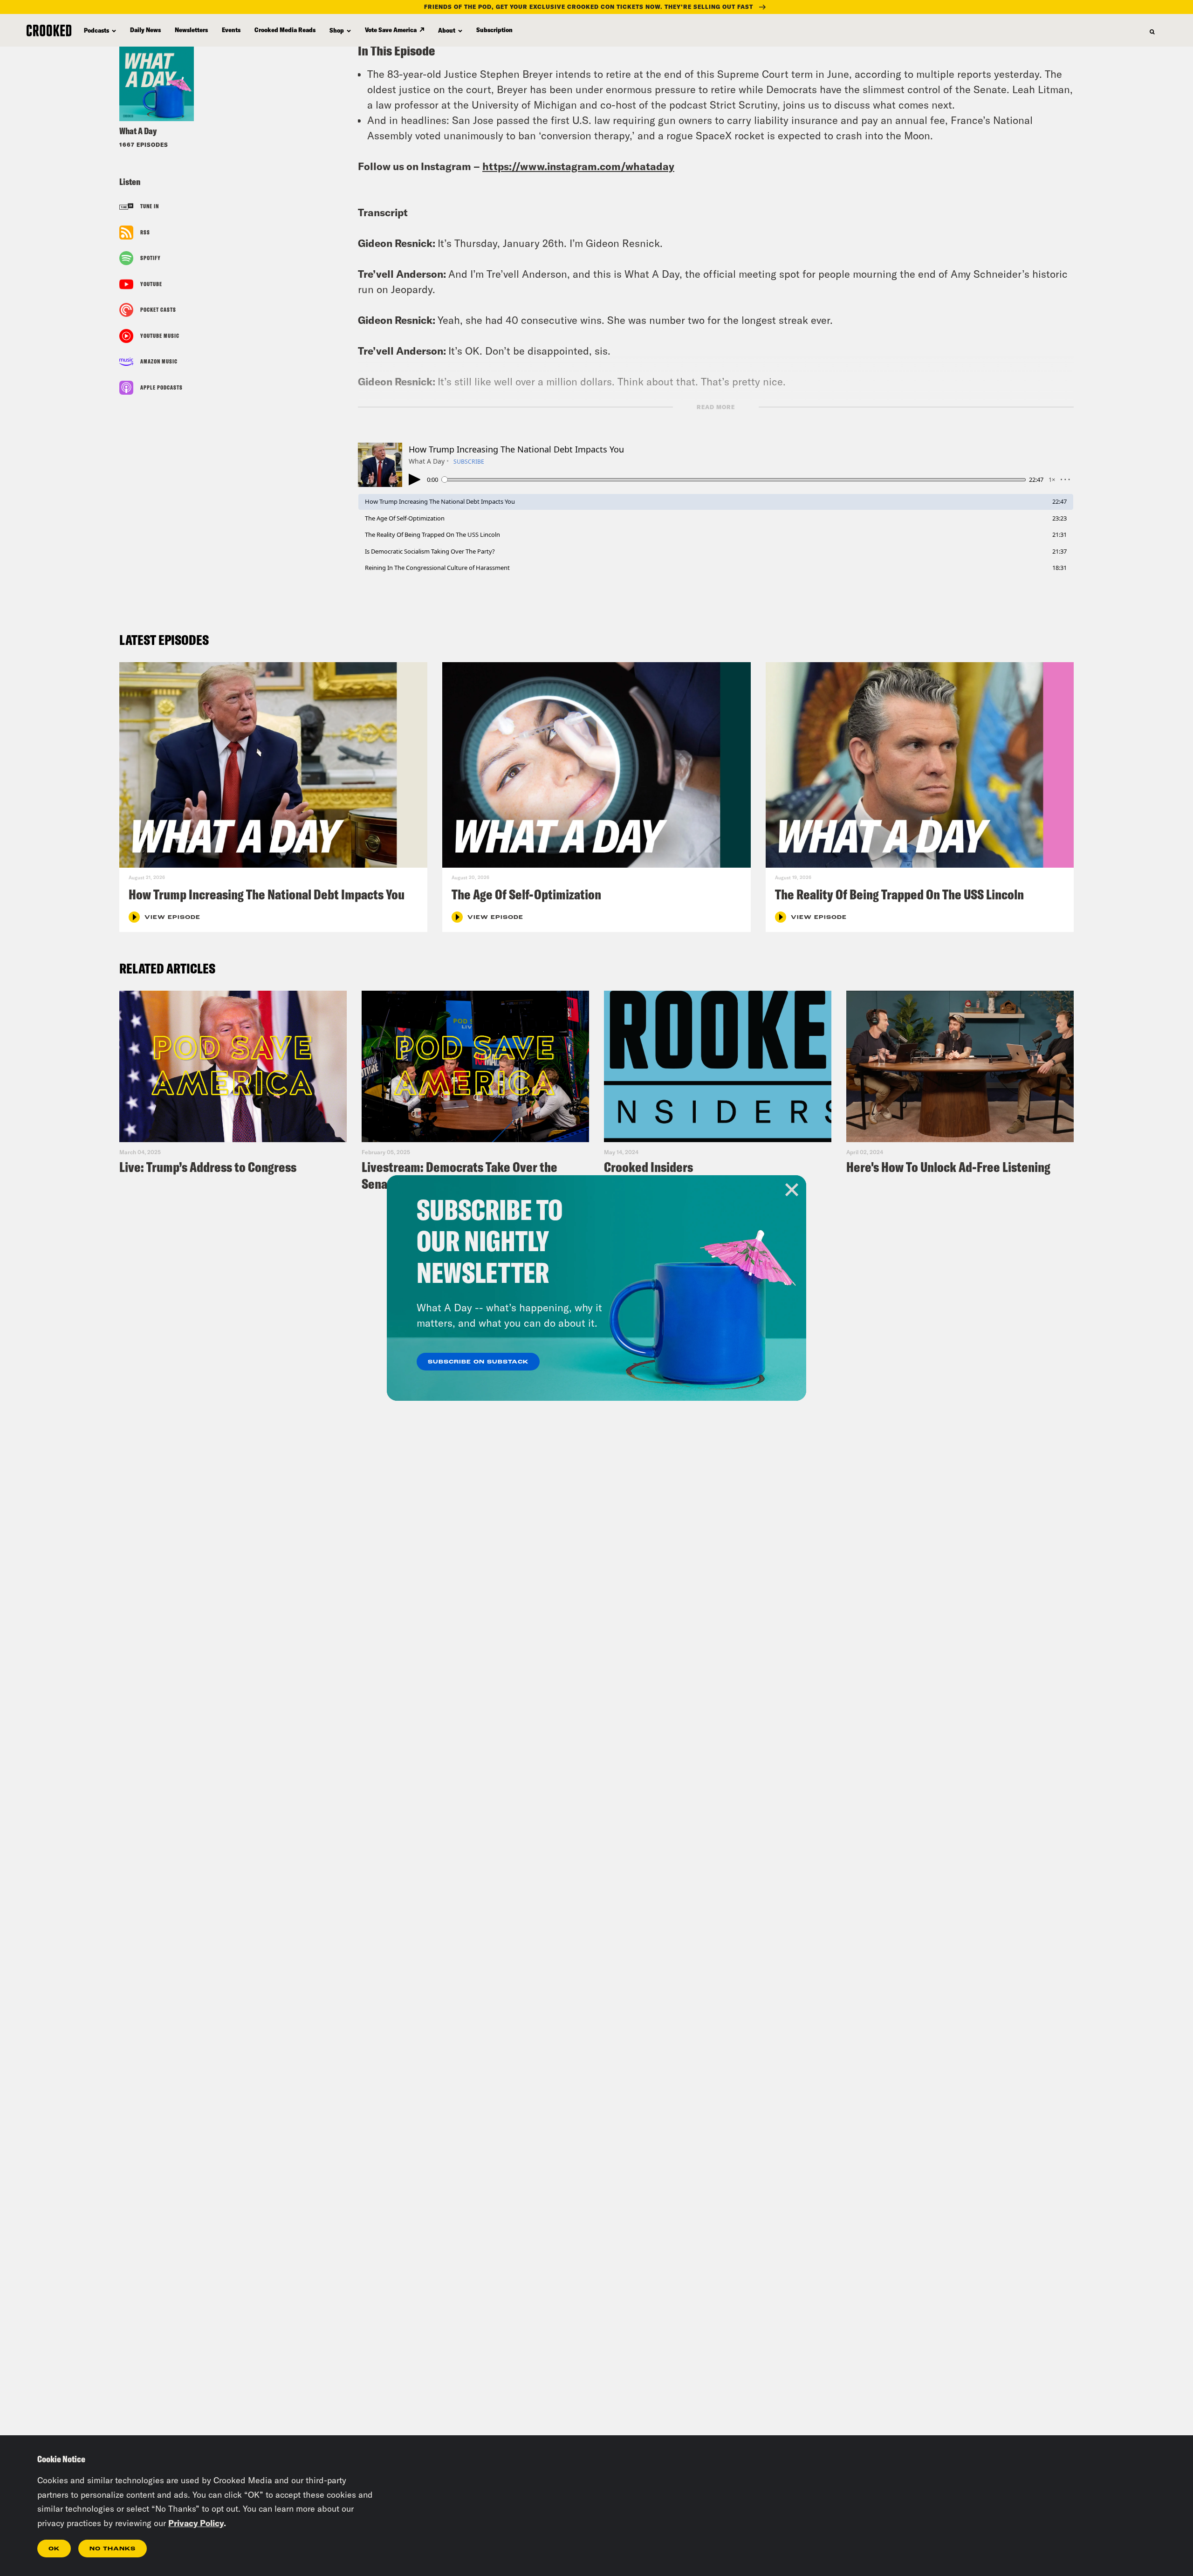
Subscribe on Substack (478, 1362)
